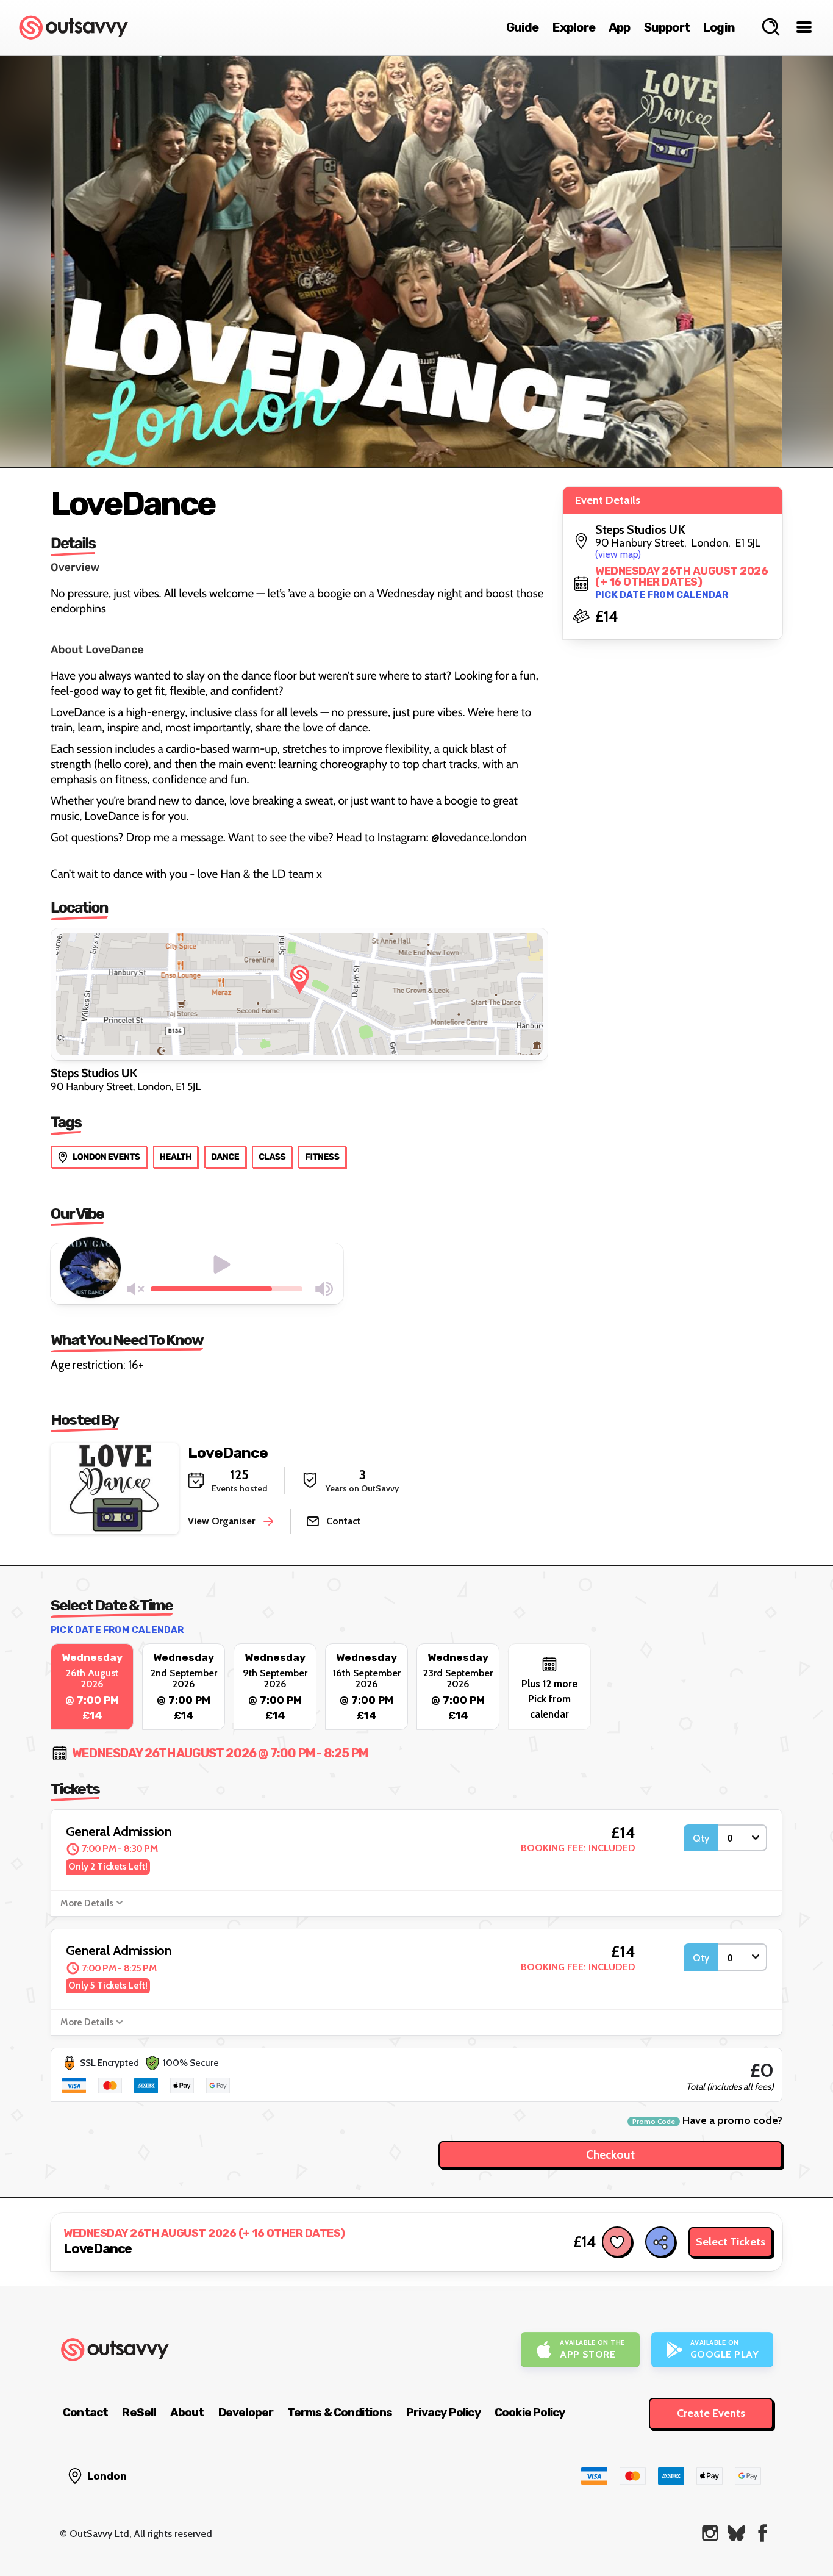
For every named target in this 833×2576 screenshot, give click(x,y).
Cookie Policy (530, 2412)
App (620, 27)
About (187, 2412)
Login (719, 27)
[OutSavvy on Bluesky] (736, 2533)
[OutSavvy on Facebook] (763, 2533)
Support (667, 27)
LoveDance (228, 1453)
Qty (701, 1838)
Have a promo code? (707, 2121)
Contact (85, 2412)
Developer (246, 2412)
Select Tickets (731, 2242)
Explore (574, 27)
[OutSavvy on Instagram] (710, 2533)
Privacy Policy (443, 2412)
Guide (523, 27)
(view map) (618, 554)
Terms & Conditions (340, 2412)
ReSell (139, 2412)
